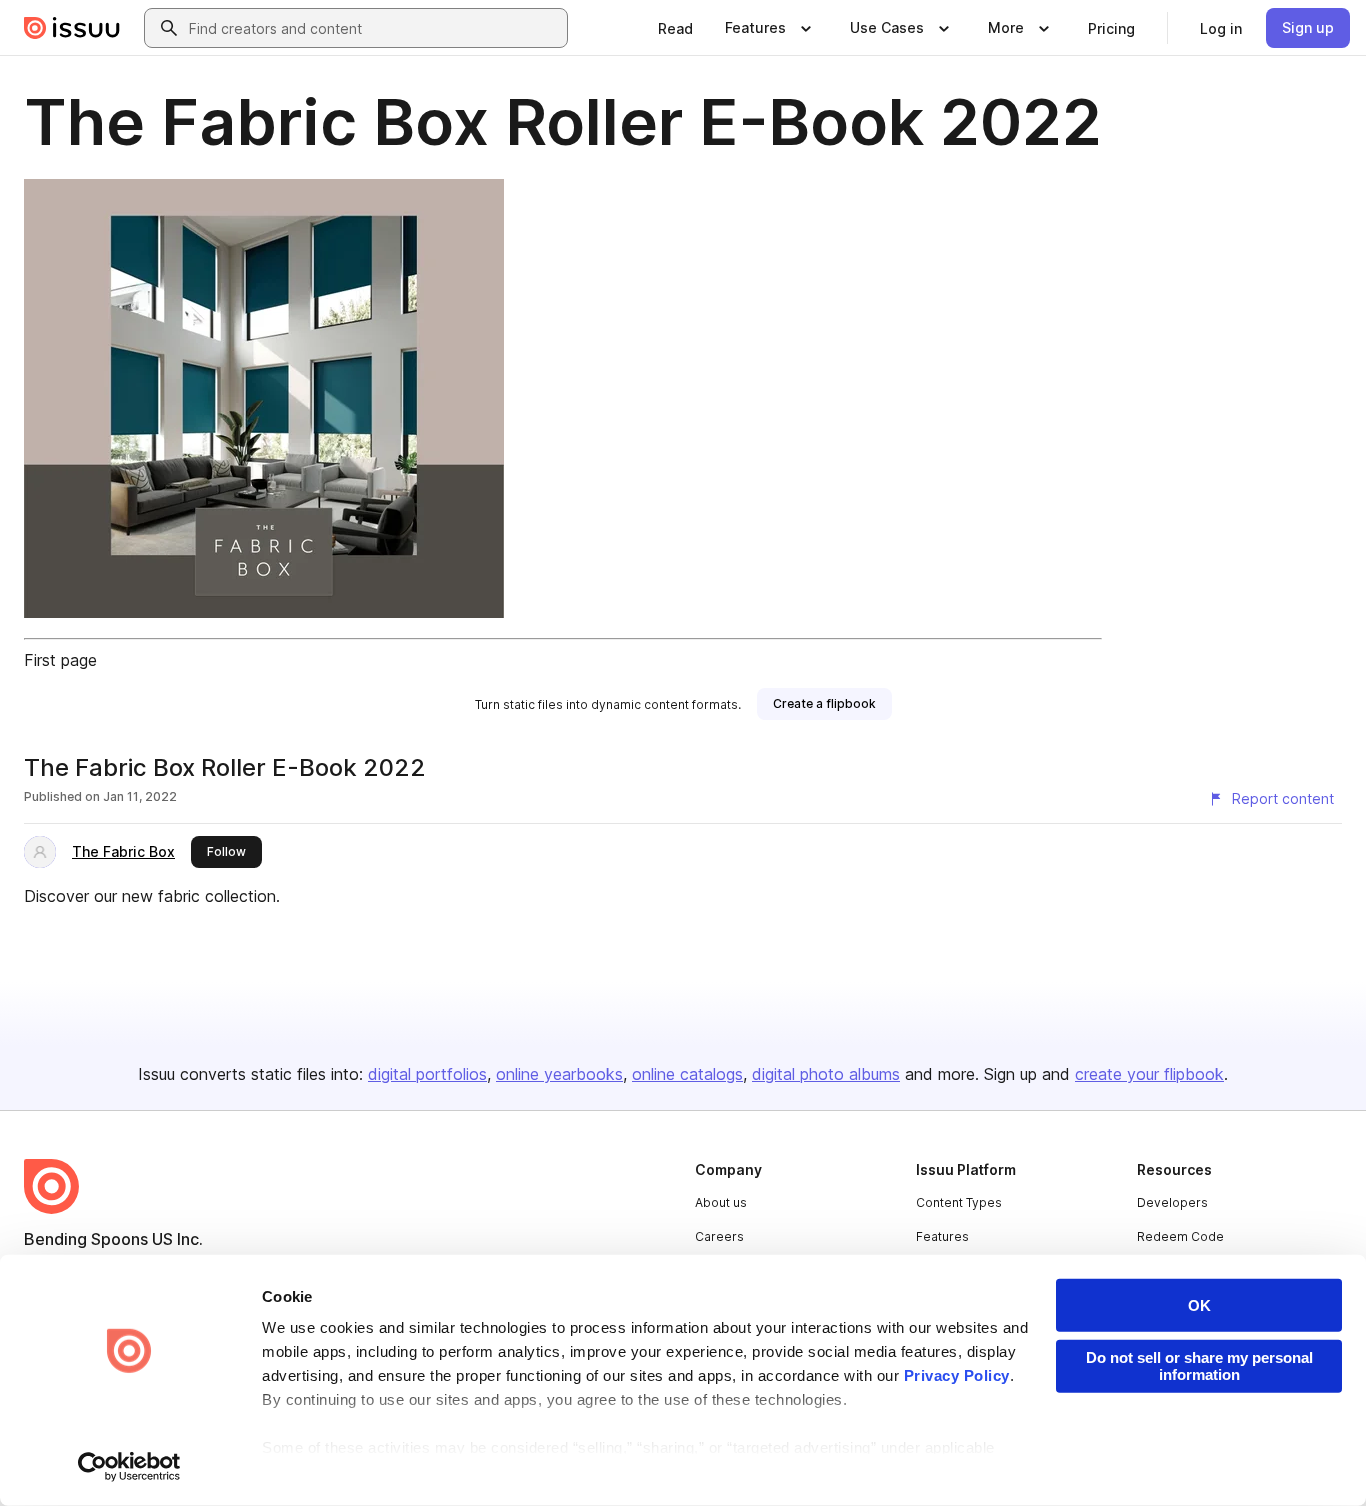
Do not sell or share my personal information (1199, 1366)
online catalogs (687, 1074)
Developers (1172, 1202)
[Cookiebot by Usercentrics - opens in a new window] (129, 1467)
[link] (675, 28)
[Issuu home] (72, 28)
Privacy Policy (957, 1375)
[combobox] (374, 28)
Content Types (959, 1202)
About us (721, 1202)
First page (60, 660)
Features (942, 1236)
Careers (719, 1236)
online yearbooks (559, 1074)
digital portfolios (427, 1074)
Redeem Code (1180, 1236)
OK (1199, 1305)
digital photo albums (826, 1074)
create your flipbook (1149, 1074)
